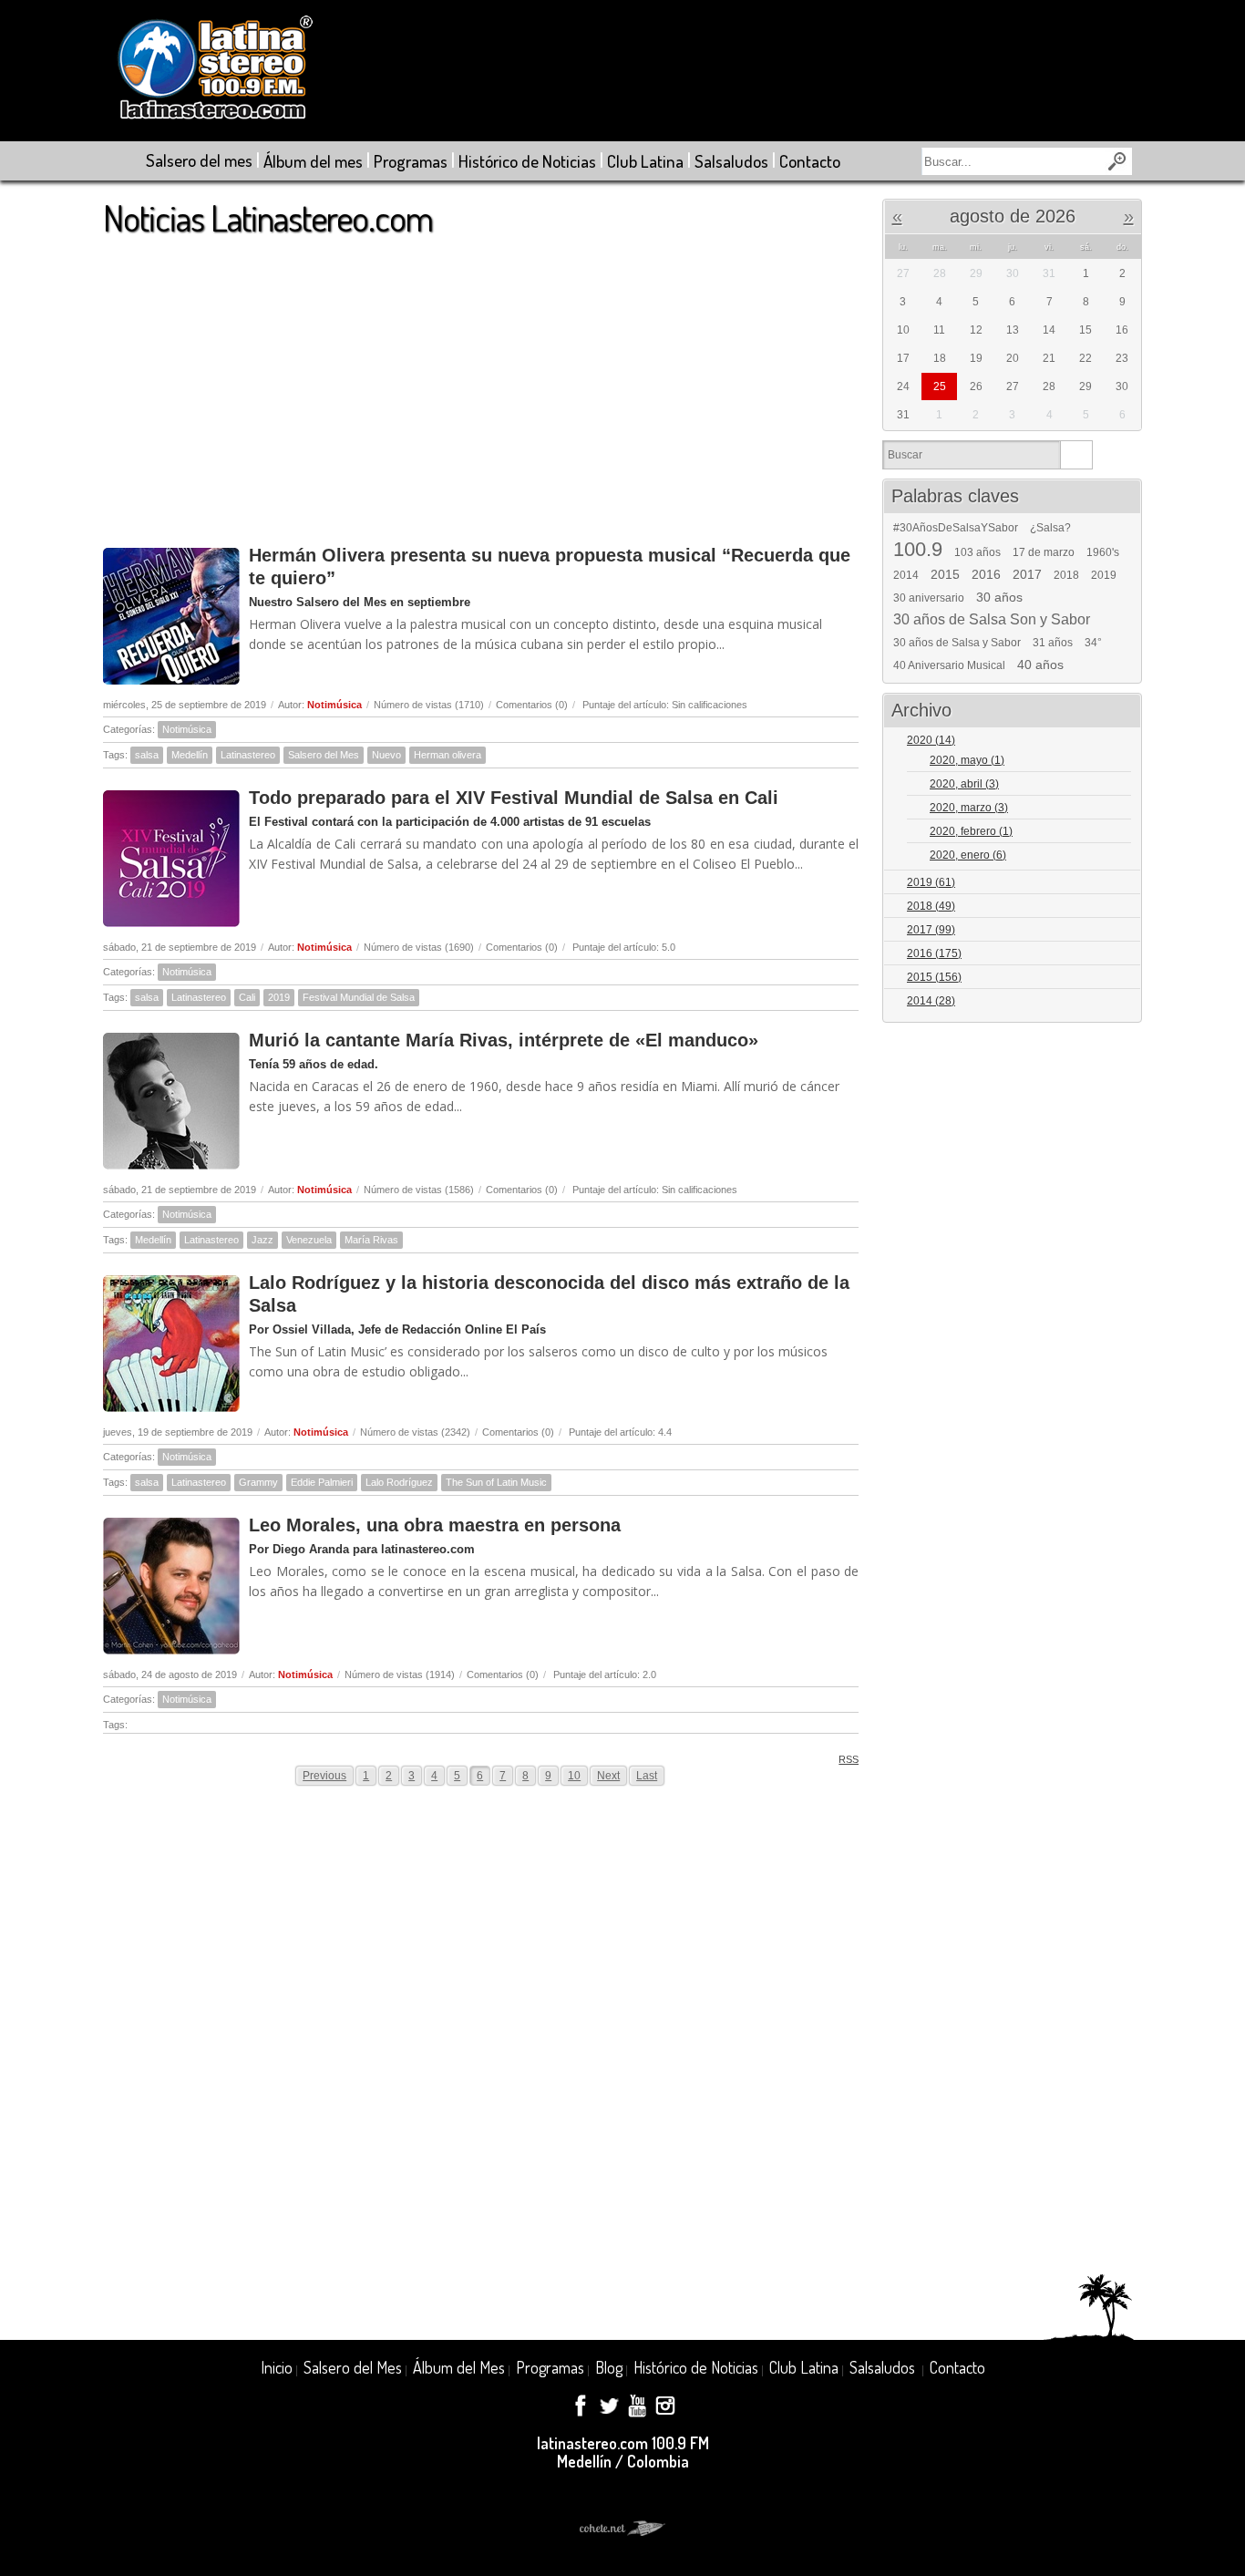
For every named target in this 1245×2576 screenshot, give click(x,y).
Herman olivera (448, 755)
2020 (931, 740)
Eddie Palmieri (322, 1482)
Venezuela (309, 1240)
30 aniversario (929, 598)
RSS (849, 1759)
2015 (945, 574)
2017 (1027, 574)
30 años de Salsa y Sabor (957, 643)
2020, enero (968, 855)
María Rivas (371, 1240)
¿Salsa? (1050, 528)
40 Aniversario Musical (949, 665)
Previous (324, 1776)
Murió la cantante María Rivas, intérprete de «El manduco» (504, 1040)
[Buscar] (1076, 455)
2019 (279, 997)
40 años (1040, 665)
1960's (1103, 552)
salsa (147, 755)
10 (574, 1776)
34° (1093, 643)
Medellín (190, 755)
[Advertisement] (481, 382)
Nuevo (386, 755)
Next (608, 1776)
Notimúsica (334, 705)
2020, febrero (971, 831)
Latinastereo (248, 755)
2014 (906, 575)
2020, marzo (969, 808)
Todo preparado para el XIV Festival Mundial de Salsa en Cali (514, 798)
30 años (999, 597)
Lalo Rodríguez (399, 1482)
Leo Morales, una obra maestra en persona (435, 1525)
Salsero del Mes (324, 755)
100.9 (918, 550)
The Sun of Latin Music (496, 1482)
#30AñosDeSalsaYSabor (956, 528)
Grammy (258, 1482)
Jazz (262, 1240)
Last (647, 1776)
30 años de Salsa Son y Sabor (992, 620)
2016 (986, 574)
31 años (1053, 643)
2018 (1066, 575)
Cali (247, 997)
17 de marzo (1044, 552)
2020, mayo (967, 760)
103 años (977, 552)
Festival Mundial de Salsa (359, 997)
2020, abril (964, 784)
